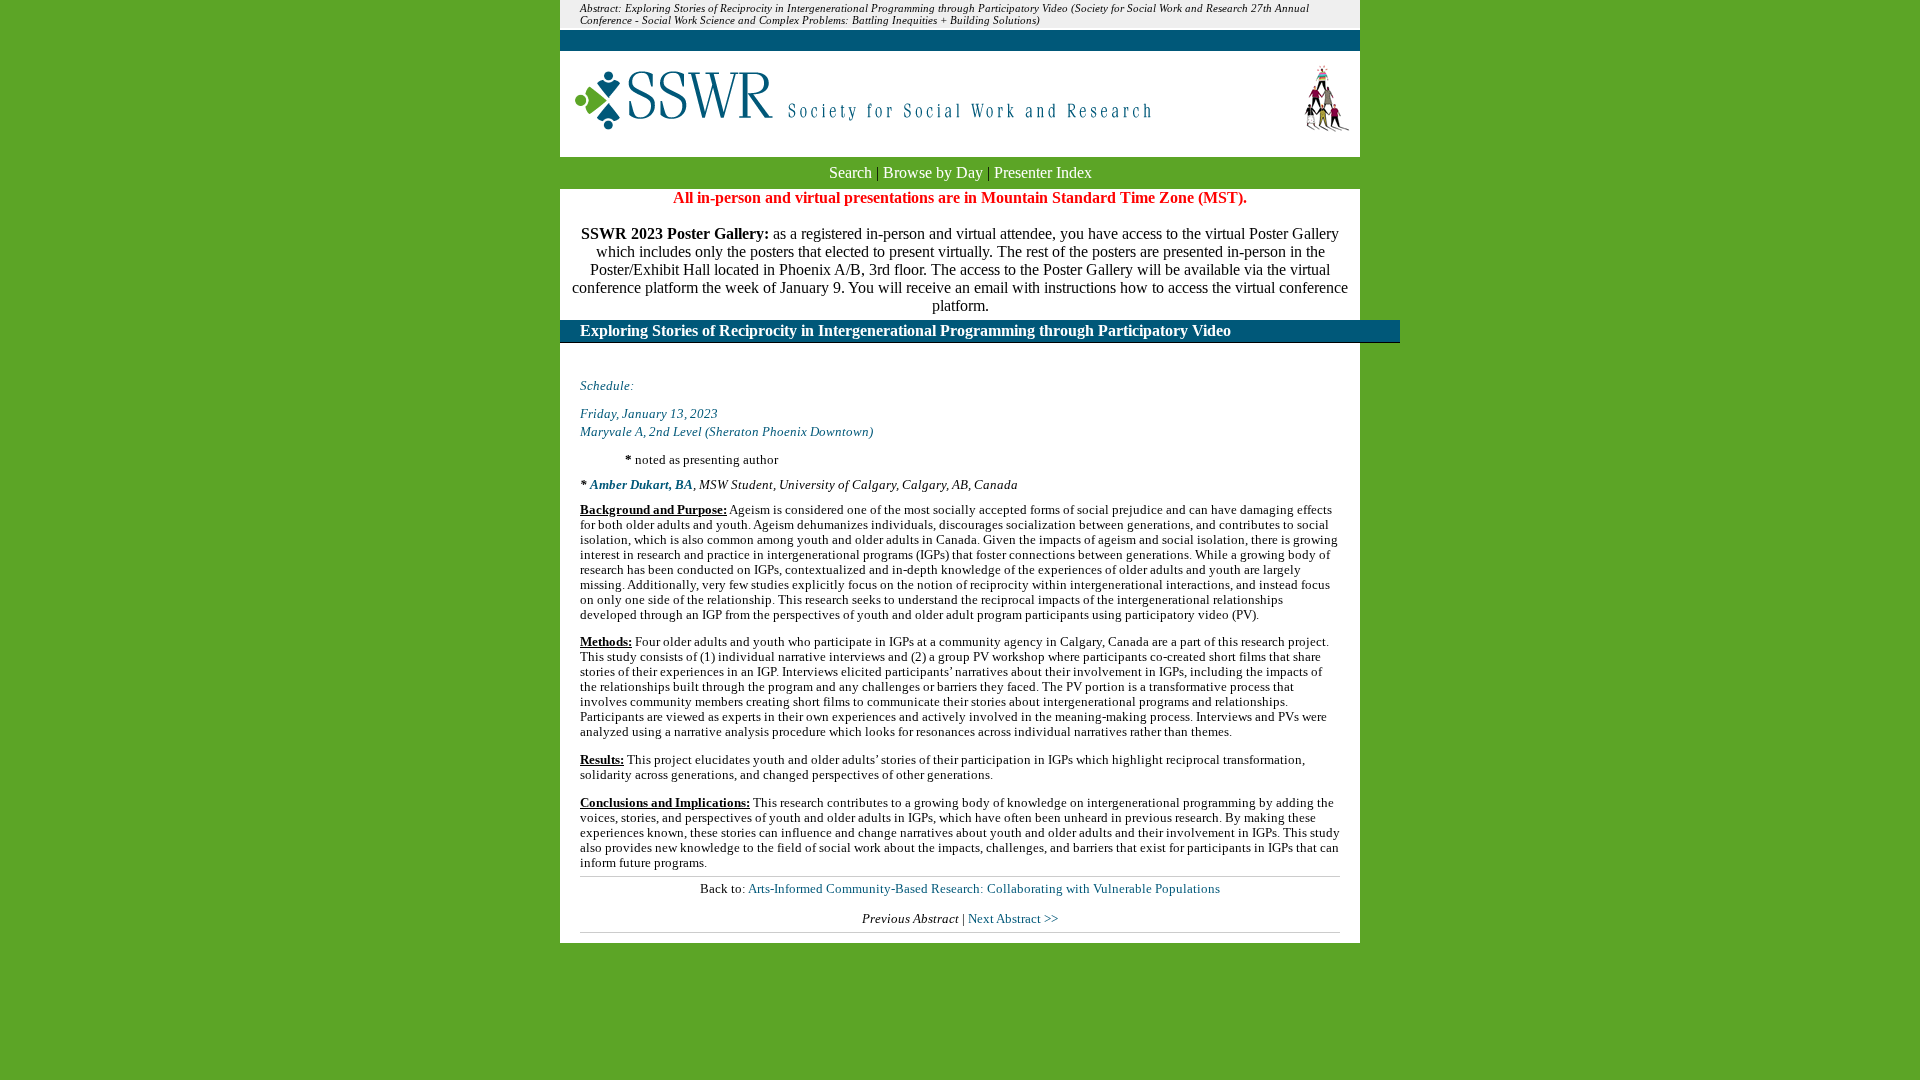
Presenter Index (1043, 172)
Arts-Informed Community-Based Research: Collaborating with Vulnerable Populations (984, 889)
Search (850, 172)
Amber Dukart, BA (641, 485)
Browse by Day (933, 172)
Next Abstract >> (1013, 919)
